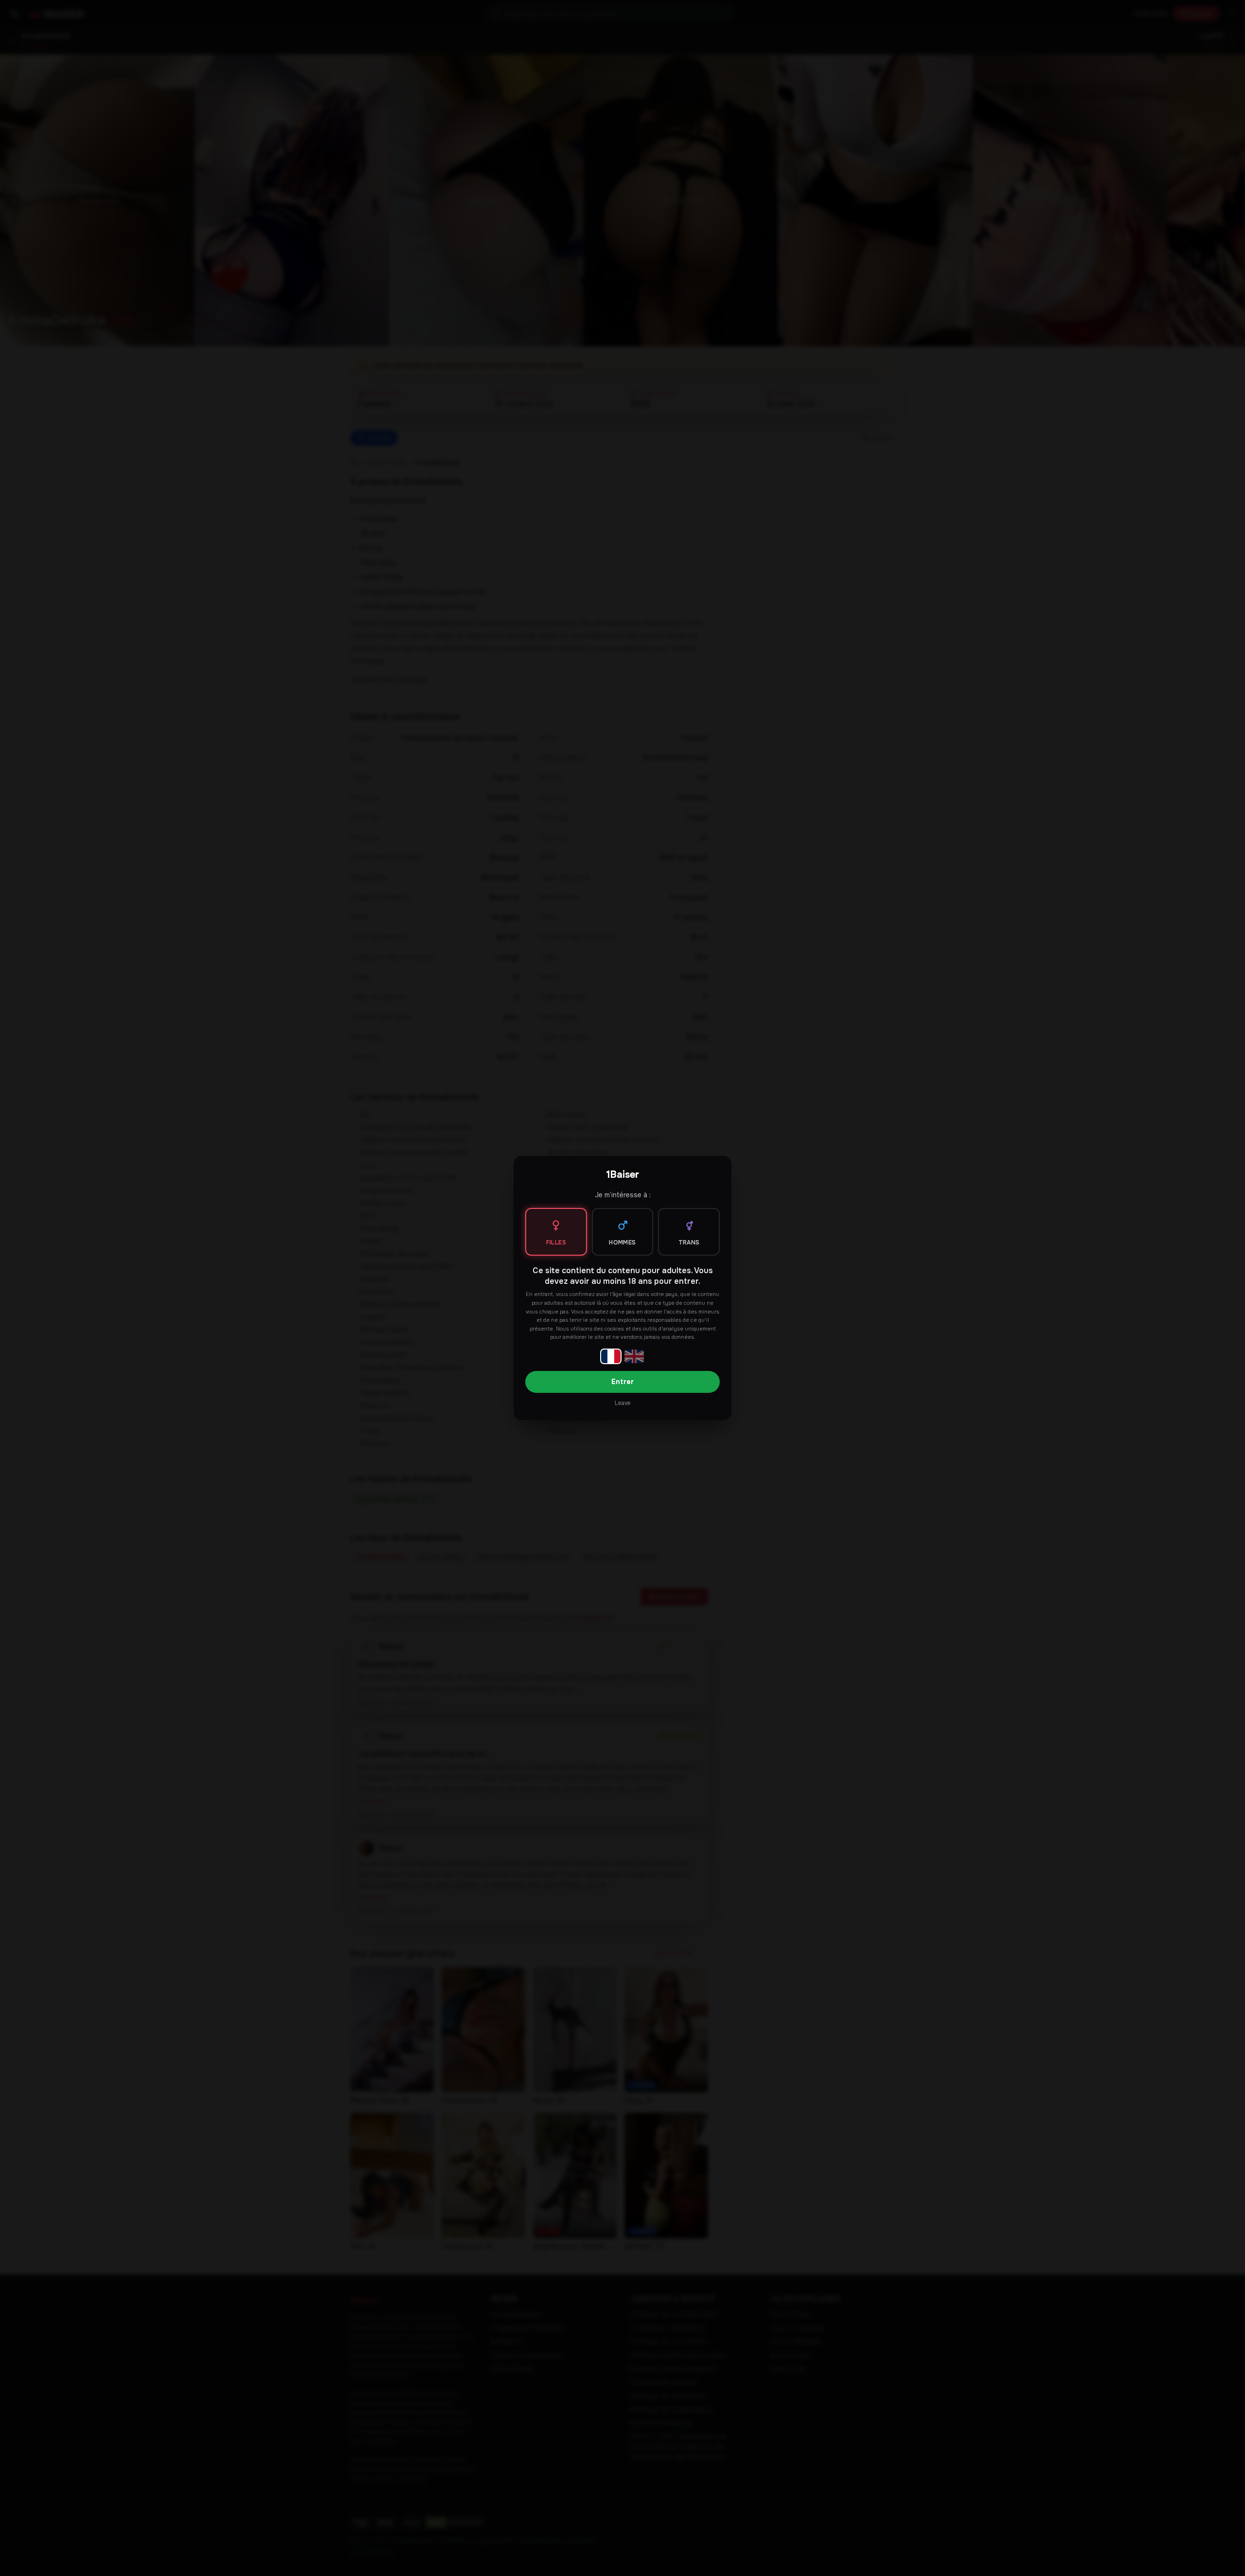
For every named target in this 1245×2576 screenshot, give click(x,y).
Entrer (622, 1382)
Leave (622, 1403)
